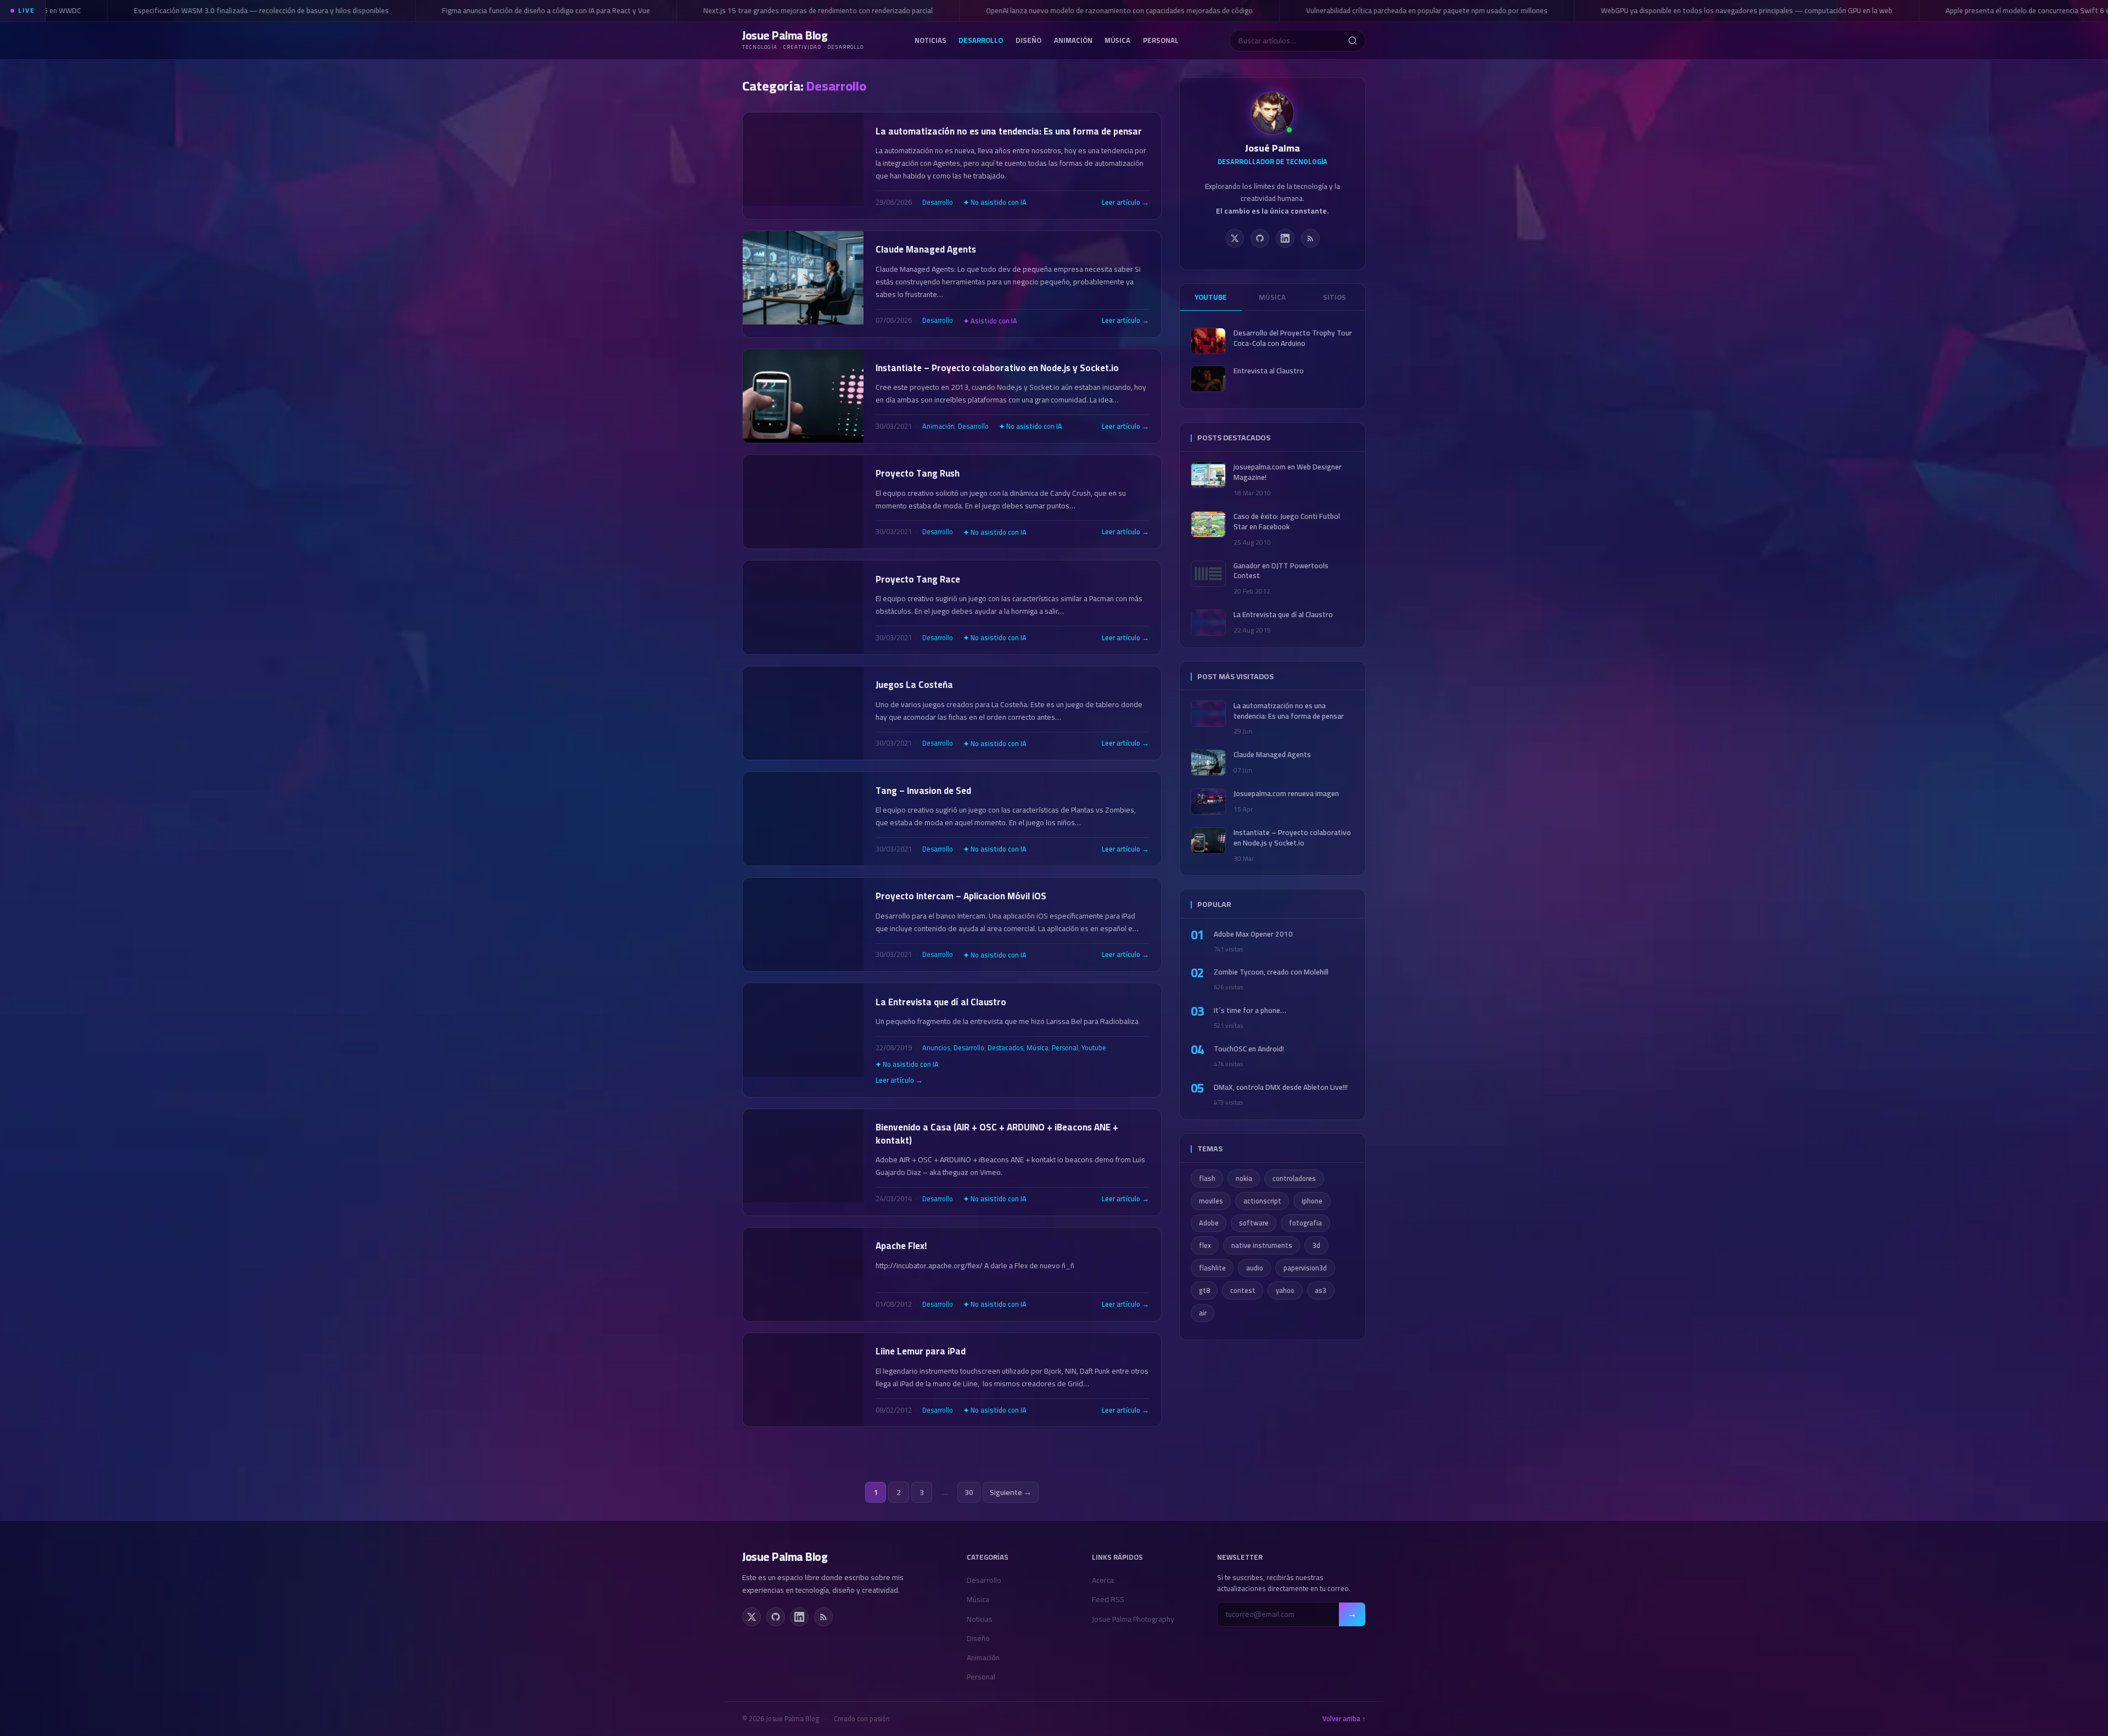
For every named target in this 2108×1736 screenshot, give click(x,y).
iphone (1312, 1201)
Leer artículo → (1125, 203)
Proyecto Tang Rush (918, 473)
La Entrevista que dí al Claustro (941, 1002)
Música (1117, 40)
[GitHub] (1260, 238)
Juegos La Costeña (914, 685)
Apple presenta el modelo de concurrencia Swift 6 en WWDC (1980, 10)
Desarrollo (981, 40)
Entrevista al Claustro (1269, 371)
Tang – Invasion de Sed (923, 791)
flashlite (1212, 1268)
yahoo (1285, 1290)
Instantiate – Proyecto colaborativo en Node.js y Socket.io (997, 368)
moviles (1211, 1201)
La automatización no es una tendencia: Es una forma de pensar (1009, 131)
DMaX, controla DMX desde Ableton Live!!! (1281, 1087)
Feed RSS (1108, 1599)
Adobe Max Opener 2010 (1253, 934)
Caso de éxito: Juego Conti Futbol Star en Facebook (1287, 522)
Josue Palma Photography (1133, 1619)
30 (969, 1492)
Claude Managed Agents (926, 249)
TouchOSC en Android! (1249, 1049)
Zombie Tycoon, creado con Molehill (1271, 972)
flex (1205, 1245)
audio (1255, 1268)
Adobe (1209, 1223)
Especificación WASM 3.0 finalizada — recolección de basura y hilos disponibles (200, 10)
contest (1243, 1290)
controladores (1294, 1178)
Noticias (930, 40)
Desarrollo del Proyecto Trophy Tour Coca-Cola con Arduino (1293, 338)
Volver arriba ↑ (1344, 1719)
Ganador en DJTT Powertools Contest (1281, 571)
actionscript (1262, 1201)
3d (1316, 1245)
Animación (1073, 40)
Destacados (1005, 1048)
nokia (1244, 1178)
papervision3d (1305, 1268)
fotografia (1305, 1223)
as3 (1321, 1290)
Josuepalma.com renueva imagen (1286, 794)
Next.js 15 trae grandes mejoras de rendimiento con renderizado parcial (757, 10)
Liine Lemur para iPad (921, 1351)
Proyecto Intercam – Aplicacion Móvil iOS (961, 896)
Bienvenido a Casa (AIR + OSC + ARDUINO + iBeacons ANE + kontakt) (997, 1134)
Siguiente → (1011, 1492)
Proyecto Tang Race (918, 579)
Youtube (1094, 1048)
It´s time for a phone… (1250, 1010)
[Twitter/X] (1235, 238)
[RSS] (1310, 238)
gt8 (1204, 1290)
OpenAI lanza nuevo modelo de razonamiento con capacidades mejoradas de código (1058, 10)
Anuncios (936, 1048)
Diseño (1028, 40)
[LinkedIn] (1285, 238)
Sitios (1335, 297)
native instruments (1262, 1245)
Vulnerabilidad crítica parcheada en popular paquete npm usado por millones (1366, 10)
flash (1207, 1178)
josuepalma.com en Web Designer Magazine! (1288, 472)
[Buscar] (1352, 41)
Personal (1161, 40)
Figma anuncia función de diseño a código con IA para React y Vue (485, 10)
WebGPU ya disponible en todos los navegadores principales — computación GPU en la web (1686, 10)
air (1203, 1313)
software (1254, 1223)
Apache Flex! (901, 1246)
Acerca (1103, 1580)
